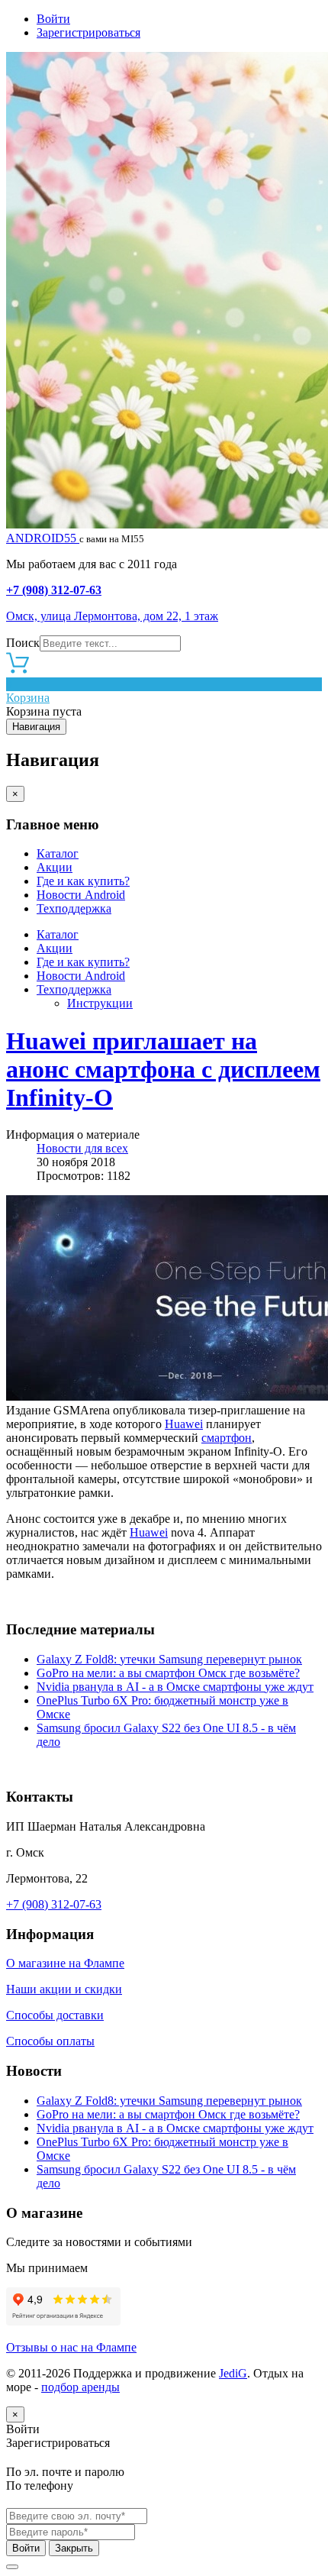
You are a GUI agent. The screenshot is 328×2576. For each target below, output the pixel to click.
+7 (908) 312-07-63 (54, 590)
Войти (53, 19)
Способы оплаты (50, 2041)
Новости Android (81, 895)
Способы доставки (55, 2015)
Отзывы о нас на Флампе (71, 2347)
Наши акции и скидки (64, 1989)
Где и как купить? (83, 881)
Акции (55, 867)
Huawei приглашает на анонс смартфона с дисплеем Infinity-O (163, 1069)
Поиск (23, 643)
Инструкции (100, 1003)
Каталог (58, 853)
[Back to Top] (12, 2567)
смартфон (227, 1438)
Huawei (184, 1424)
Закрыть (74, 2548)
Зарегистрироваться (88, 32)
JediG (233, 2373)
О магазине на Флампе (65, 1963)
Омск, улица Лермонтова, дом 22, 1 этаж (112, 616)
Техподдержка (74, 908)
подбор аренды (80, 2387)
